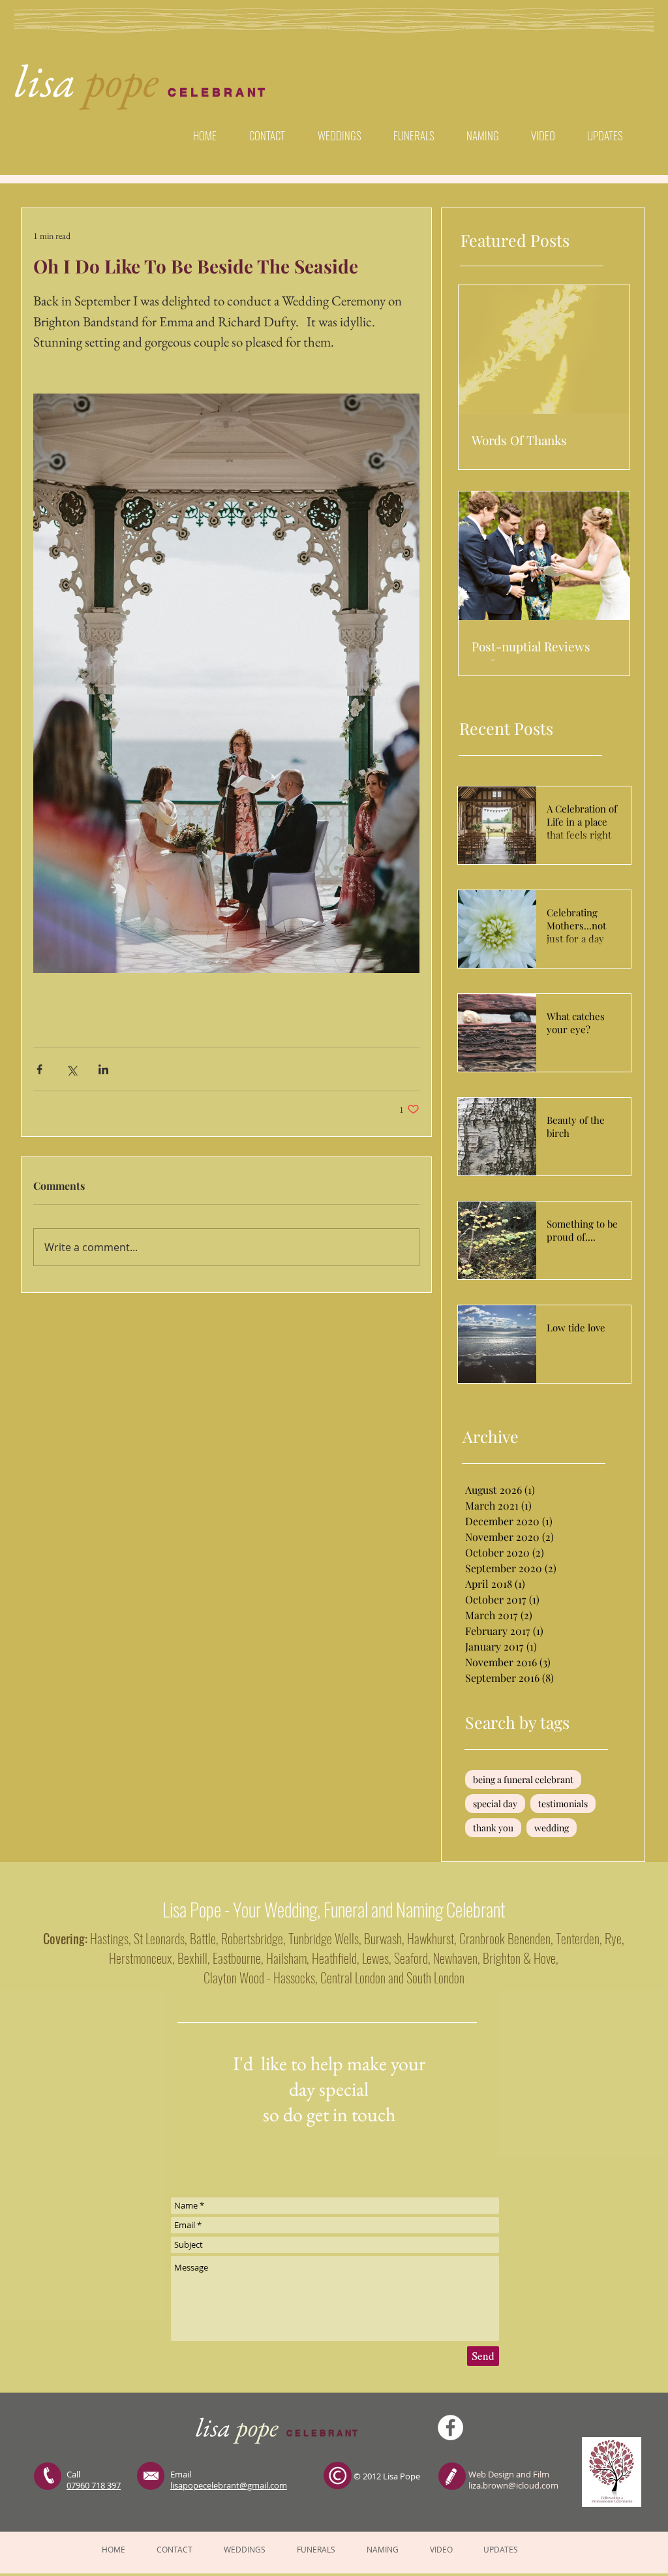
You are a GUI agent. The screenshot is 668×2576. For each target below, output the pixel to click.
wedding (552, 1828)
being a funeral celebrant (523, 1779)
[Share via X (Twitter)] (71, 1069)
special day (495, 1804)
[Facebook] (450, 2428)
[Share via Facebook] (39, 1069)
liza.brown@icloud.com (513, 2485)
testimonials (563, 1804)
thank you (493, 1828)
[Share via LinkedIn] (103, 1069)
